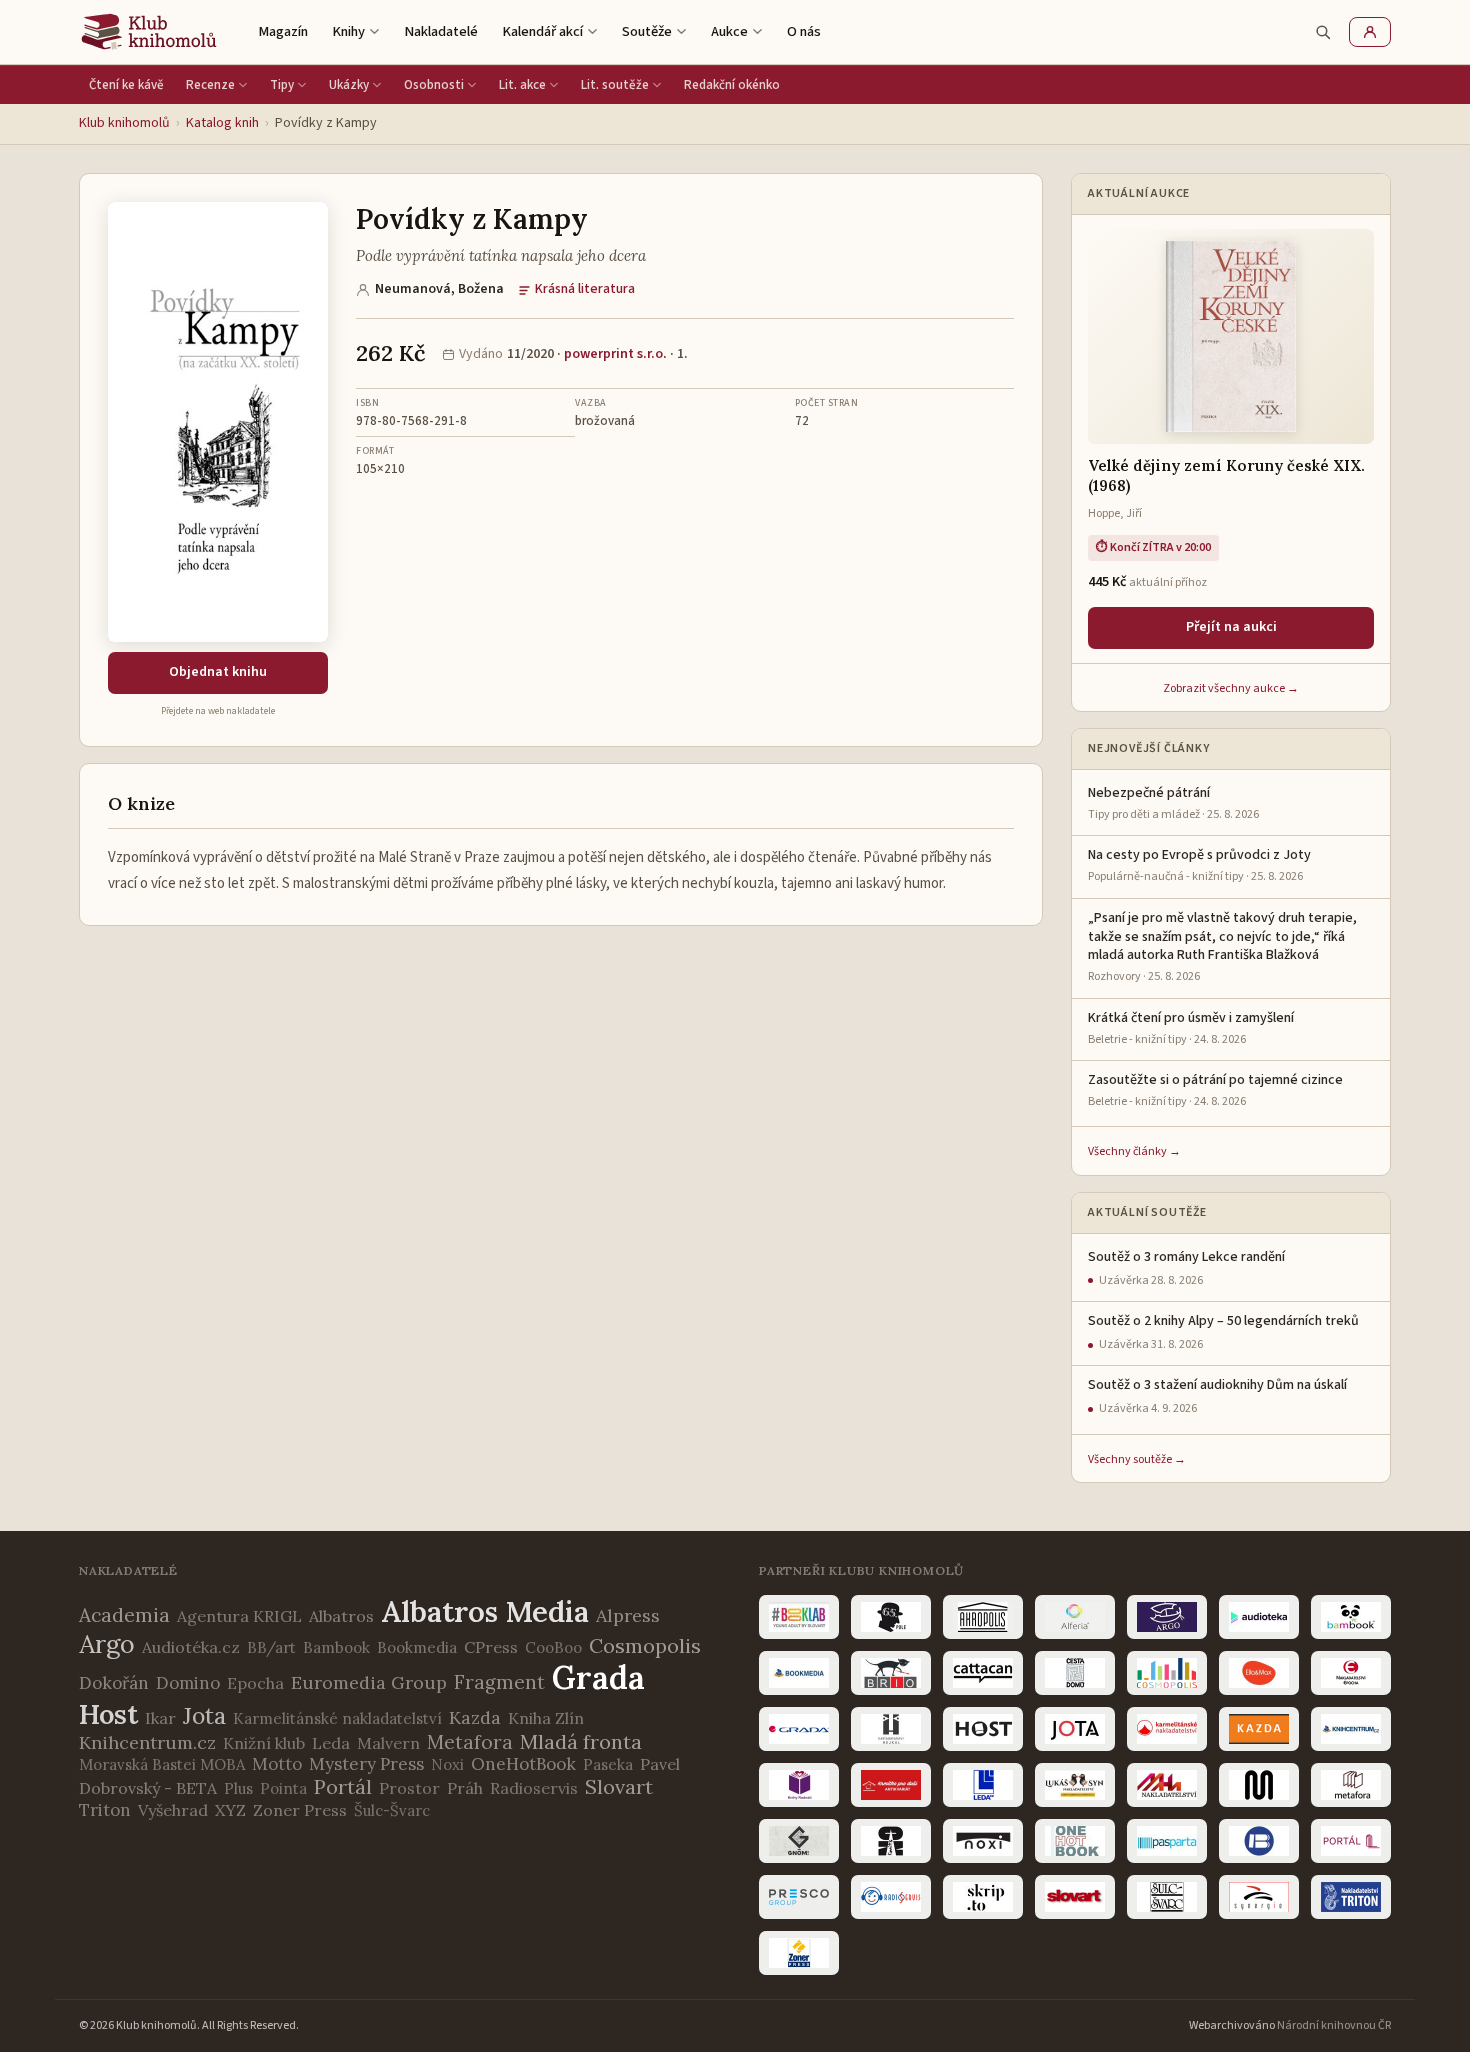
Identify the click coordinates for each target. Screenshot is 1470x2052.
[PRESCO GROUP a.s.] (799, 1897)
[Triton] (1351, 1897)
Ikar (160, 1718)
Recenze (210, 85)
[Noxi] (983, 1841)
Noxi (447, 1764)
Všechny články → (1134, 1151)
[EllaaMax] (1259, 1673)
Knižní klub (264, 1743)
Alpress (628, 1615)
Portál (343, 1786)
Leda (331, 1743)
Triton (105, 1810)
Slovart (619, 1786)
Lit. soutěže (615, 85)
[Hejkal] (891, 1729)
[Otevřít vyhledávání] (1323, 32)
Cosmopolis (645, 1645)
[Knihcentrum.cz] (1351, 1729)
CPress (491, 1647)
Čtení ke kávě (126, 85)
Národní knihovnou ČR (1334, 2025)
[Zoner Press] (799, 1953)
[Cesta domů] (1075, 1673)
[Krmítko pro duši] (891, 1785)
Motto (277, 1764)
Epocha (255, 1683)
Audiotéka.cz (191, 1647)
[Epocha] (1351, 1673)
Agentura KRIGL (239, 1616)
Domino (188, 1683)
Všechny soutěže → (1137, 1459)
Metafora (470, 1742)
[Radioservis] (891, 1897)
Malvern (388, 1743)
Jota (204, 1715)
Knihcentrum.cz (147, 1742)
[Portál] (1351, 1841)
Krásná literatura (585, 289)
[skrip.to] (983, 1897)
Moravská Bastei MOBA (162, 1764)
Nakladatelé (441, 31)
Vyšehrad (173, 1810)
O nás (804, 31)
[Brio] (891, 1673)
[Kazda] (1259, 1729)
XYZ (230, 1810)
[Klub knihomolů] (149, 32)
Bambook (336, 1647)
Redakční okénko (732, 85)
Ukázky (349, 85)
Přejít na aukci (1231, 627)
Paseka (608, 1764)
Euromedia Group (369, 1682)
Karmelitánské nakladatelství (337, 1718)
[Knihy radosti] (799, 1785)
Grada (598, 1677)
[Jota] (1075, 1729)
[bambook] (1351, 1617)
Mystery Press (366, 1764)
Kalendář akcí (542, 31)
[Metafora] (1351, 1785)
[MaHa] (1167, 1785)
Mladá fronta (581, 1741)
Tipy (282, 85)
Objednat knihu (218, 672)
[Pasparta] (1167, 1841)
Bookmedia (417, 1647)
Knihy (348, 31)
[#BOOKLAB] (799, 1617)
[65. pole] (891, 1617)
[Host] (983, 1729)
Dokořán (114, 1683)
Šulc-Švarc (392, 1810)
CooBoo (553, 1647)
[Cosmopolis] (1167, 1673)
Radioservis (534, 1788)
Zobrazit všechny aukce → (1231, 688)
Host (108, 1714)
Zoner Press (300, 1810)
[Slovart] (1075, 1897)
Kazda (475, 1717)
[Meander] (1259, 1785)
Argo (107, 1644)
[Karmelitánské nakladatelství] (1167, 1729)
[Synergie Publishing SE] (1259, 1897)
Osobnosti (434, 85)
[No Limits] (891, 1841)
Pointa (283, 1788)
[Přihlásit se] (1370, 32)
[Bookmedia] (799, 1673)
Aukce (729, 31)
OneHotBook (523, 1764)
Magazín (283, 31)
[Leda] (983, 1785)
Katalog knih (222, 123)
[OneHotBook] (1075, 1841)
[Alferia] (1075, 1617)
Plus (238, 1788)
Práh (465, 1788)
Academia (124, 1615)
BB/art (271, 1647)
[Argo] (1167, 1617)
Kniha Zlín (546, 1718)
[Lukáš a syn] (1075, 1785)
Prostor (409, 1788)
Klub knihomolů (124, 123)
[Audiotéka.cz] (1259, 1617)
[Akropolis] (983, 1617)
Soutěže (647, 31)
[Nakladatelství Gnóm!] (799, 1841)
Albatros (341, 1616)
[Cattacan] (983, 1673)
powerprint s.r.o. (615, 354)
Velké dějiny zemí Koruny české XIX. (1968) (1226, 475)
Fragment (499, 1682)
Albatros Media (485, 1611)
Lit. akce (522, 85)
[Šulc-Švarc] (1167, 1897)
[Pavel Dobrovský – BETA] (1259, 1841)
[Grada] (799, 1729)
